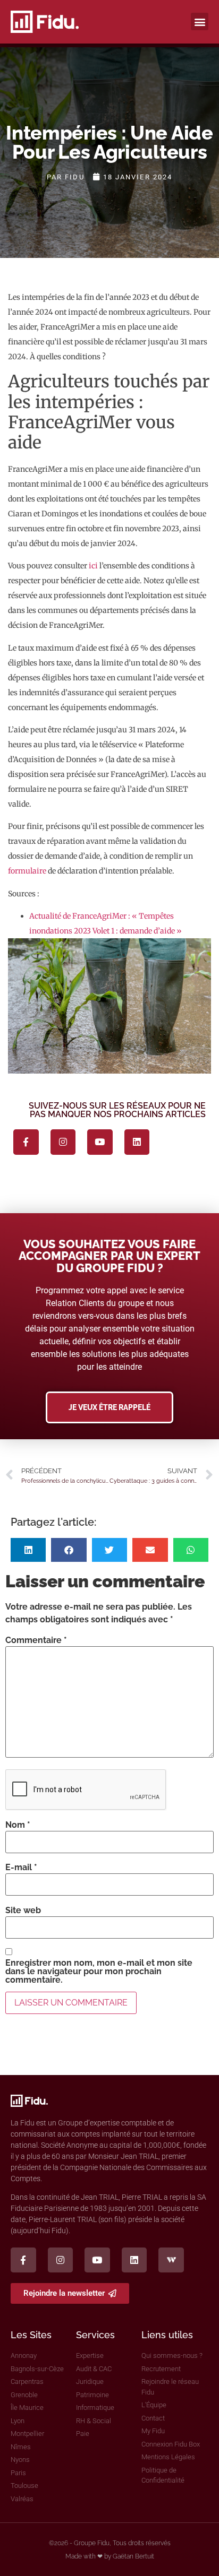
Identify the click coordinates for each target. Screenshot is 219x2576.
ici (93, 566)
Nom (18, 1825)
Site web (23, 1911)
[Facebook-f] (26, 1142)
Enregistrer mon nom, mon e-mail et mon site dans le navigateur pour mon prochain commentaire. (99, 1972)
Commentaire (36, 1640)
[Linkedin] (137, 1142)
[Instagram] (63, 1142)
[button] (200, 21)
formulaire (27, 871)
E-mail (21, 1868)
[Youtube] (100, 1142)
